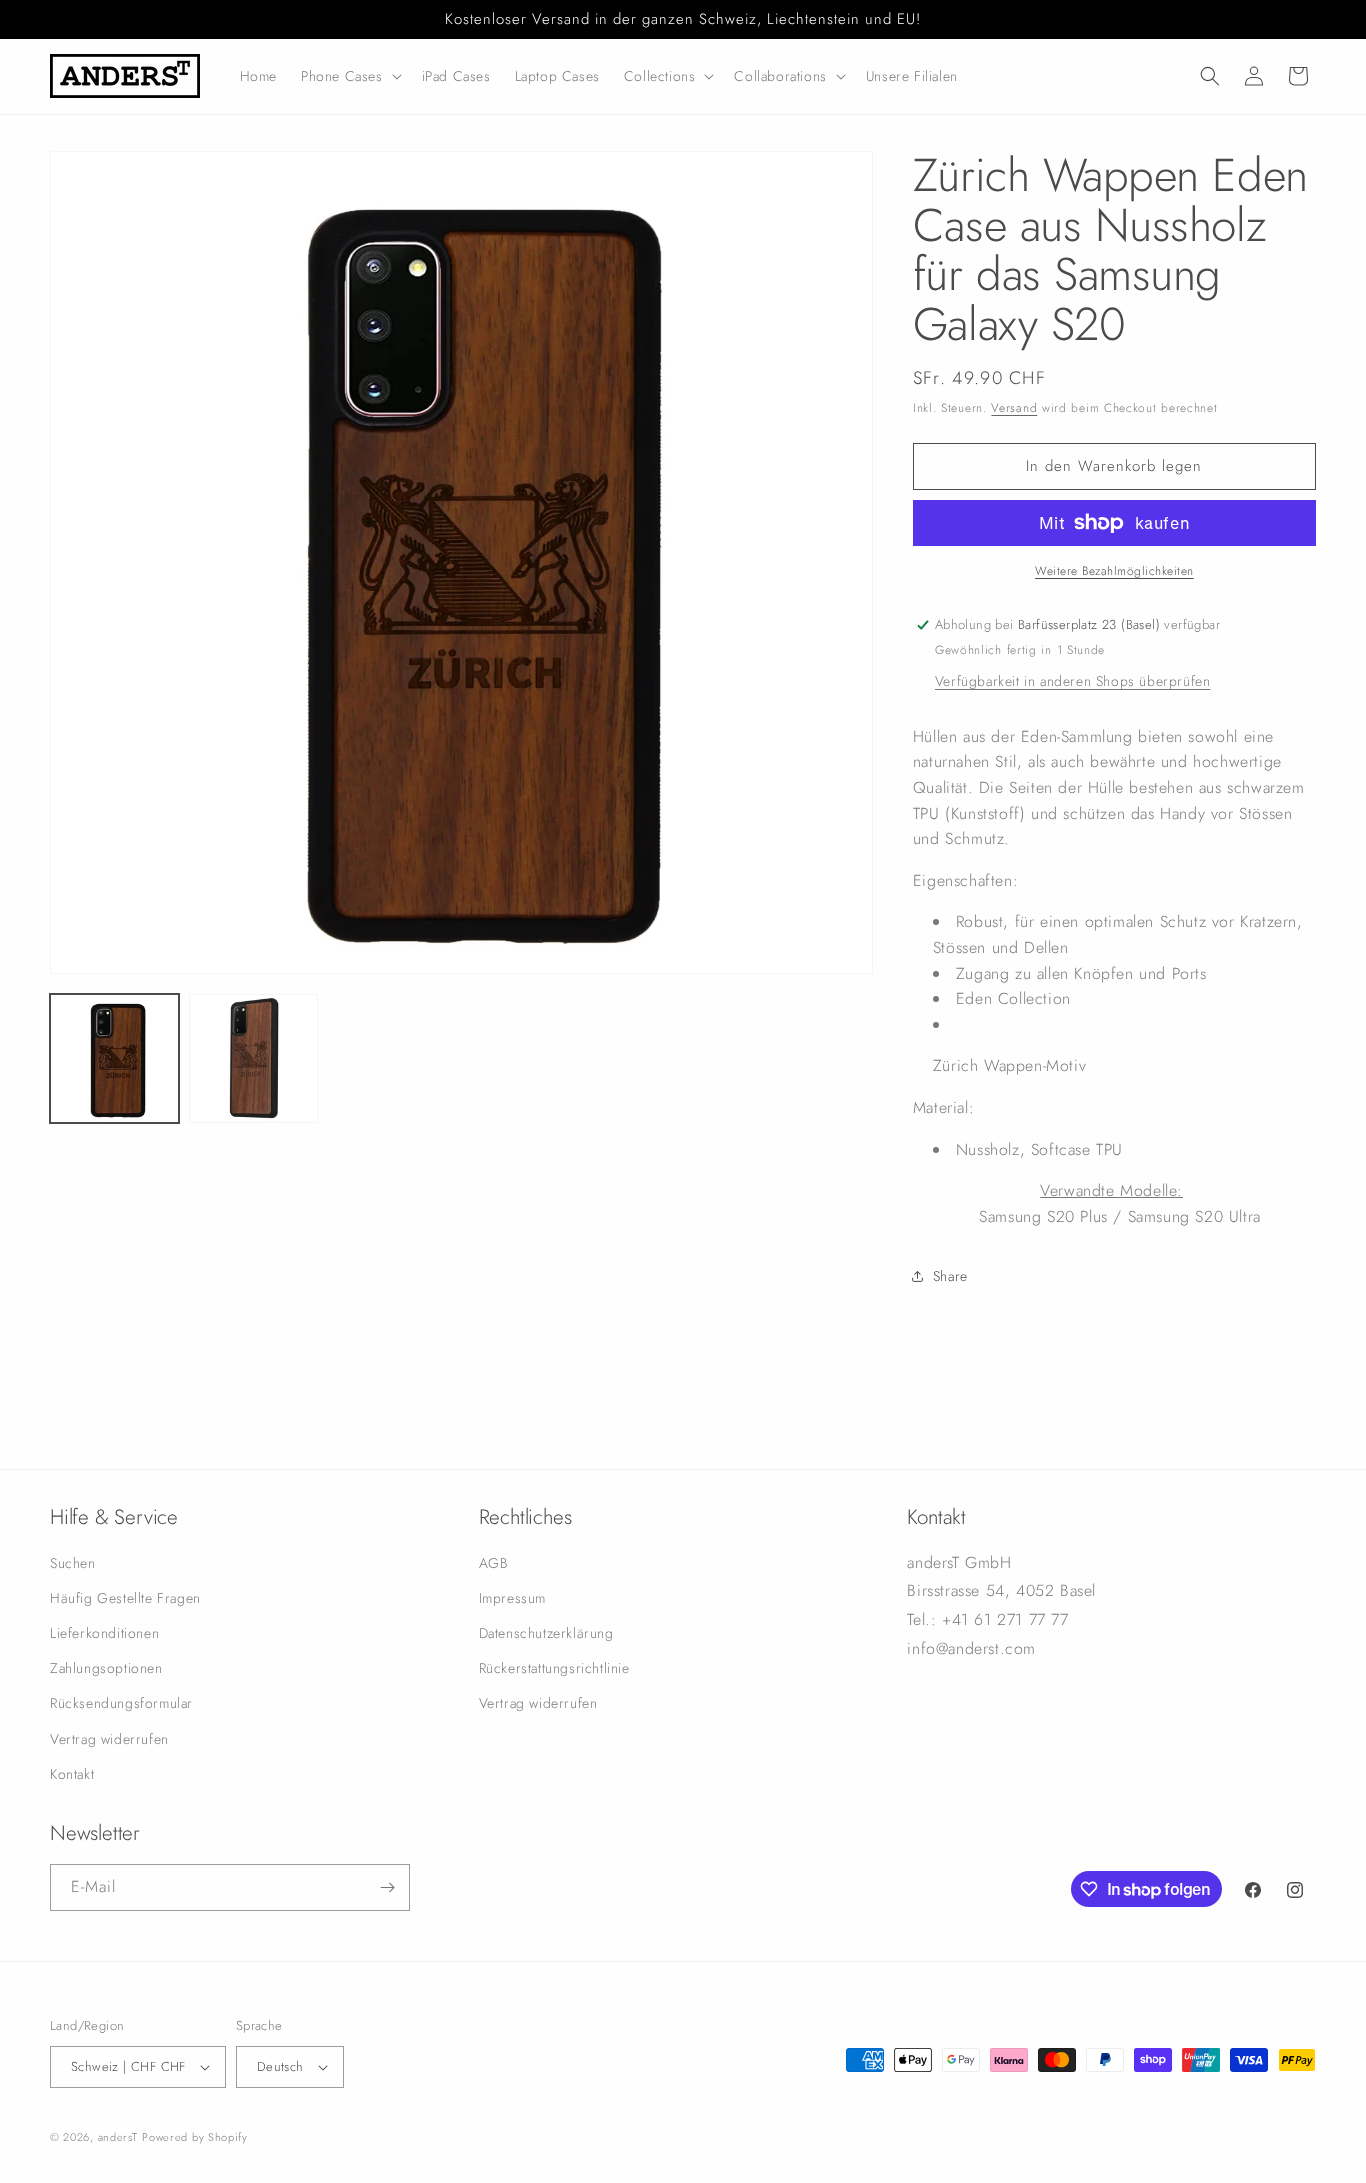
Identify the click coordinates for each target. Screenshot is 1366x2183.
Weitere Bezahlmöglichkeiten (1114, 571)
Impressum (512, 1598)
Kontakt (72, 1774)
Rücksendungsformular (121, 1703)
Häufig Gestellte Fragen (125, 1598)
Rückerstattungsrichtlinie (554, 1668)
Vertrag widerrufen (109, 1739)
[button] (349, 76)
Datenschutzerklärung (546, 1633)
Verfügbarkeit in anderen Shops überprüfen (1073, 681)
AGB (493, 1563)
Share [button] (950, 1276)
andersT (118, 2137)
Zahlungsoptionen (106, 1668)
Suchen (73, 1563)
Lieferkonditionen (104, 1633)
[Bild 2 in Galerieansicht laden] (253, 1058)
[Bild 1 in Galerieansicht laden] (114, 1058)
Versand (1014, 408)
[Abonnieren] (387, 1887)
